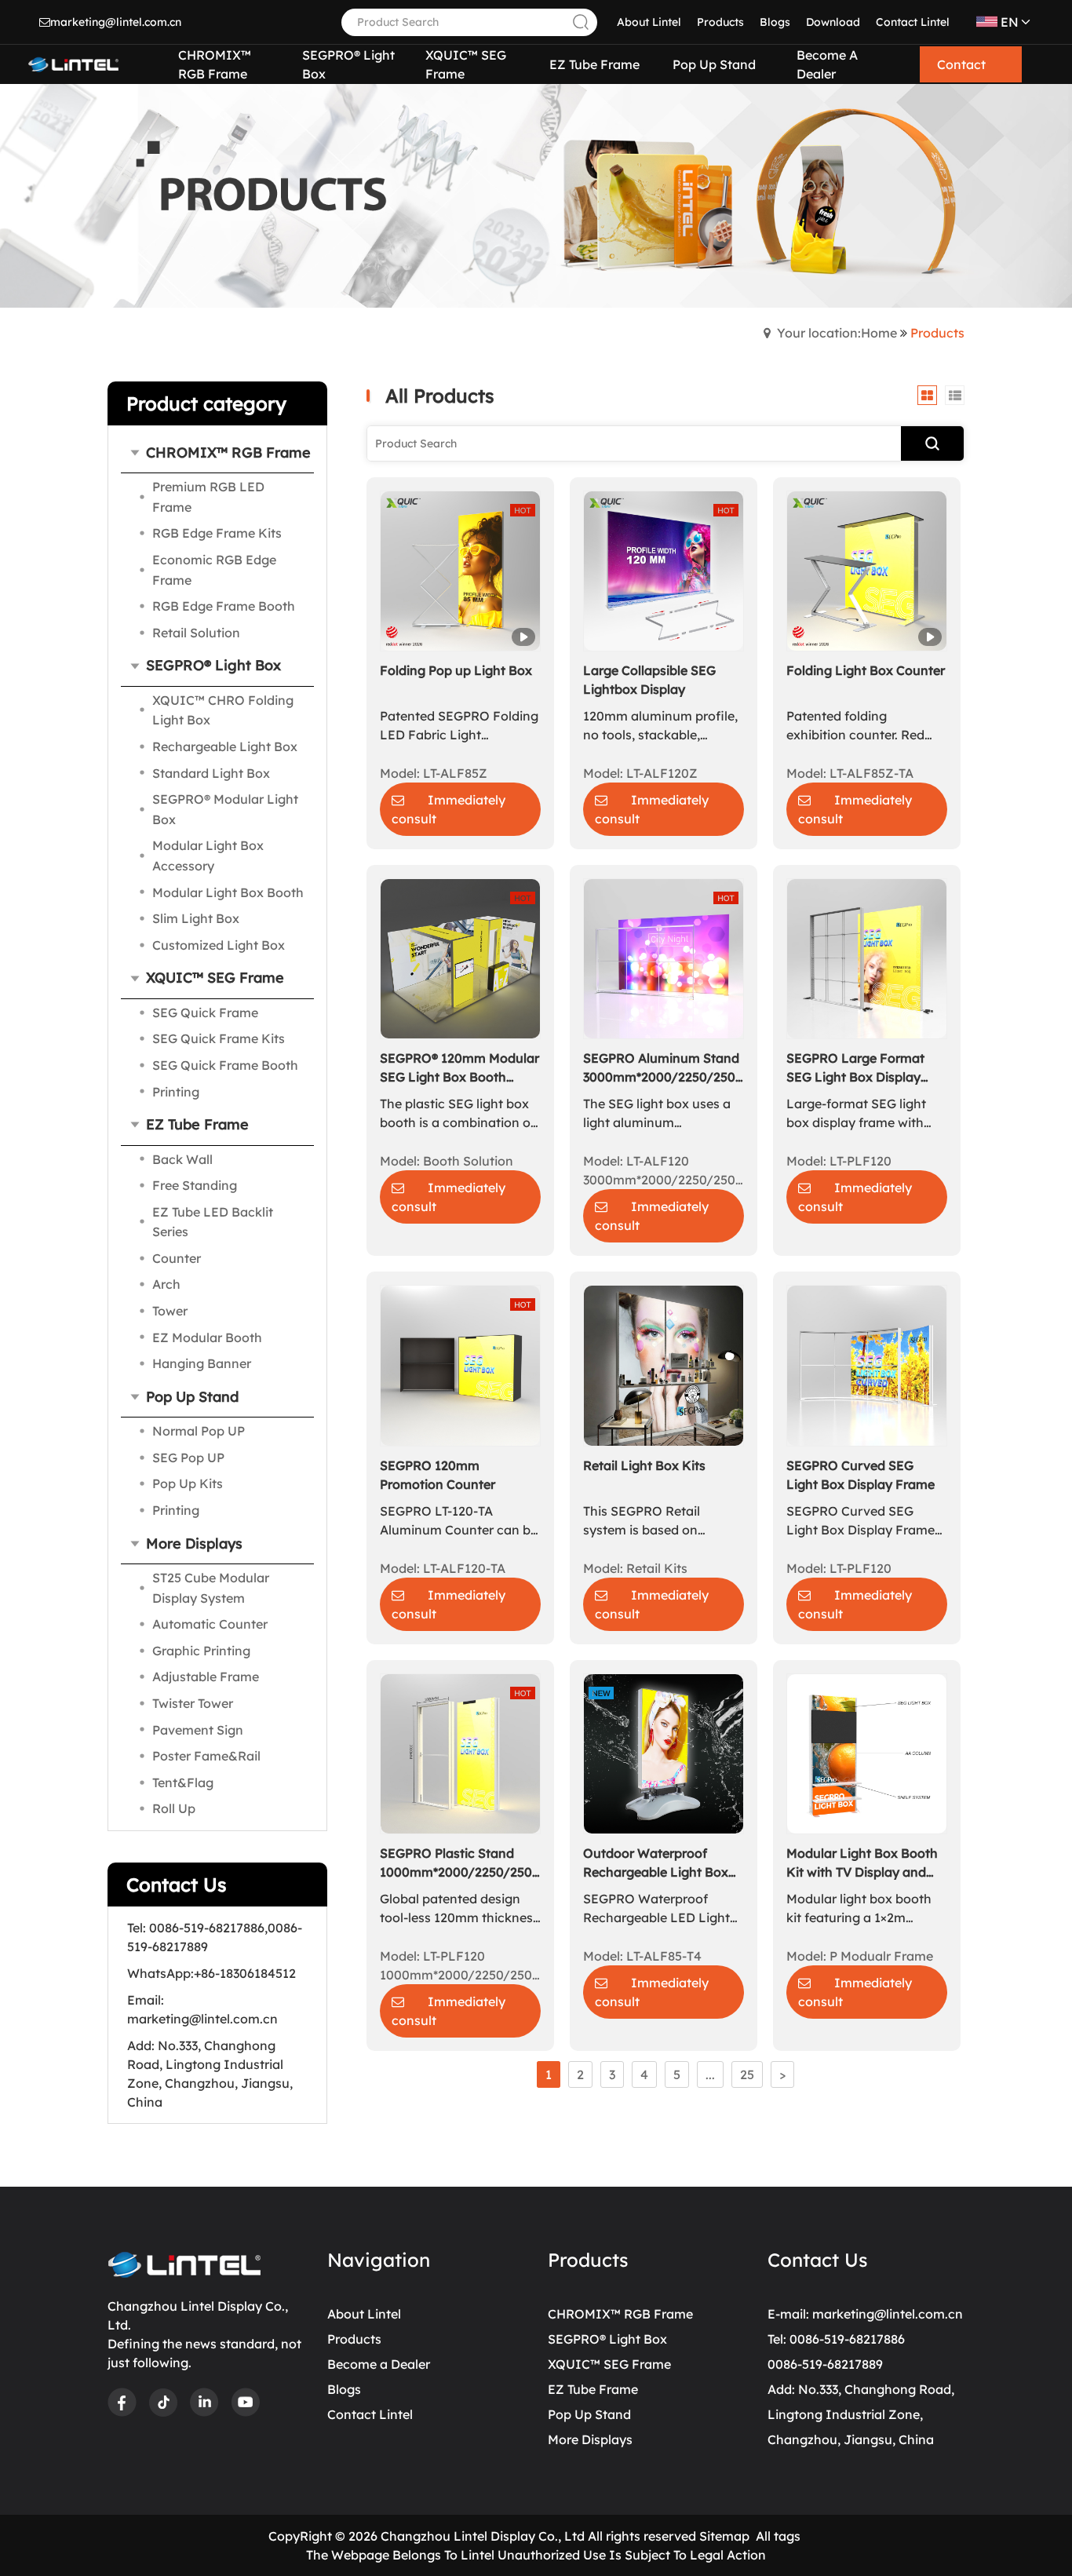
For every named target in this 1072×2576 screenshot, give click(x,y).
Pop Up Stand (589, 2414)
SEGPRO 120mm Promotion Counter (438, 1475)
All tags (778, 2536)
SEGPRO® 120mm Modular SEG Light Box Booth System (459, 1068)
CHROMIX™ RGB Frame (620, 2314)
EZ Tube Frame (593, 2389)
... (710, 2074)
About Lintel (649, 22)
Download (833, 22)
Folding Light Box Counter (866, 670)
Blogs (775, 22)
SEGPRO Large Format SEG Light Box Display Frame (855, 1068)
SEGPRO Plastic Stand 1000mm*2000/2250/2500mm (460, 1863)
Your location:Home (837, 333)
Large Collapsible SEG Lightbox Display (649, 680)
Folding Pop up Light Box (456, 670)
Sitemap (724, 2536)
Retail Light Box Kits (644, 1465)
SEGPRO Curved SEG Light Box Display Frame (861, 1475)
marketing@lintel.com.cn (116, 22)
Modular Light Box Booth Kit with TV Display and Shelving (862, 1863)
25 (747, 2074)
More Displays (590, 2439)
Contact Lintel (913, 22)
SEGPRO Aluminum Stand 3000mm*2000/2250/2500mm (664, 1067)
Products (720, 22)
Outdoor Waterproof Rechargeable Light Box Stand (656, 1863)
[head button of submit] (579, 22)
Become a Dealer (379, 2364)
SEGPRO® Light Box (607, 2339)
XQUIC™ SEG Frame (609, 2364)
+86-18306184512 (245, 1973)
